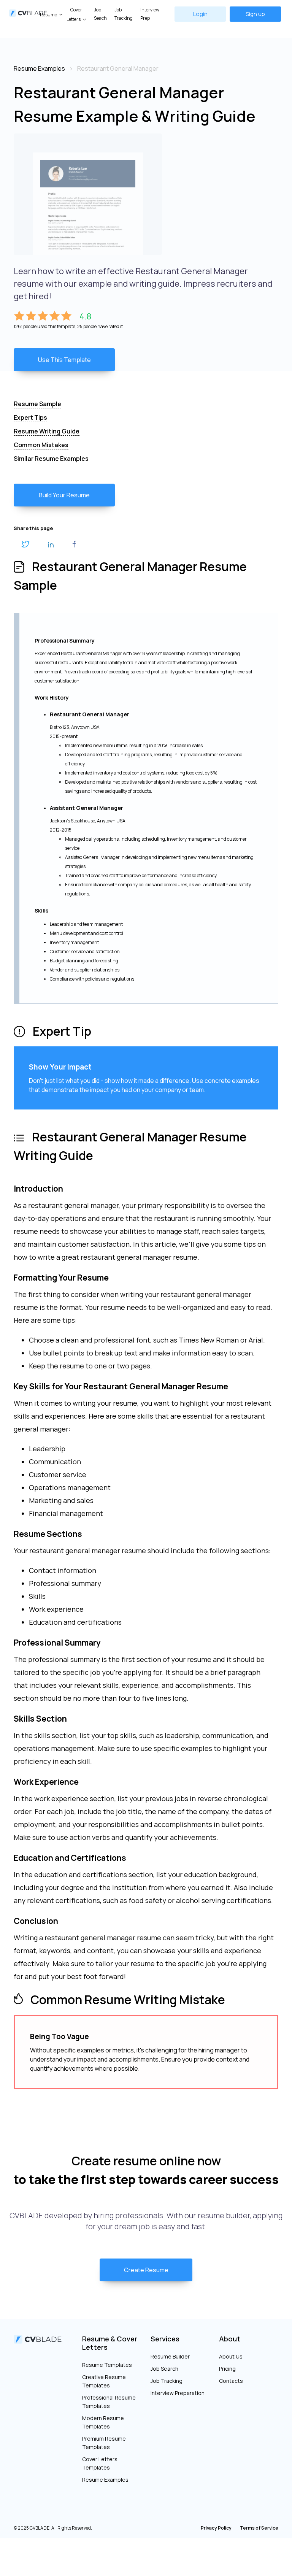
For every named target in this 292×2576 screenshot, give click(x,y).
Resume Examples (105, 2480)
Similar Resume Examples (51, 459)
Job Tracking (124, 14)
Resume (48, 15)
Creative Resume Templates (104, 2381)
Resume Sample (37, 404)
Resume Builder (170, 2356)
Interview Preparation (178, 2393)
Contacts (231, 2381)
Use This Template (64, 360)
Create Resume (146, 2270)
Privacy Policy (216, 2528)
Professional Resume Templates (109, 2402)
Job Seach (100, 14)
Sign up (255, 14)
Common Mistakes (41, 445)
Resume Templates (107, 2365)
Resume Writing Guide (47, 431)
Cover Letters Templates (100, 2463)
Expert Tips (30, 417)
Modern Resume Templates (103, 2422)
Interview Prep (150, 14)
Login (200, 14)
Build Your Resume (64, 495)
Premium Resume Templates (104, 2443)
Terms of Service (259, 2528)
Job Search (164, 2369)
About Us (231, 2356)
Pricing (227, 2369)
